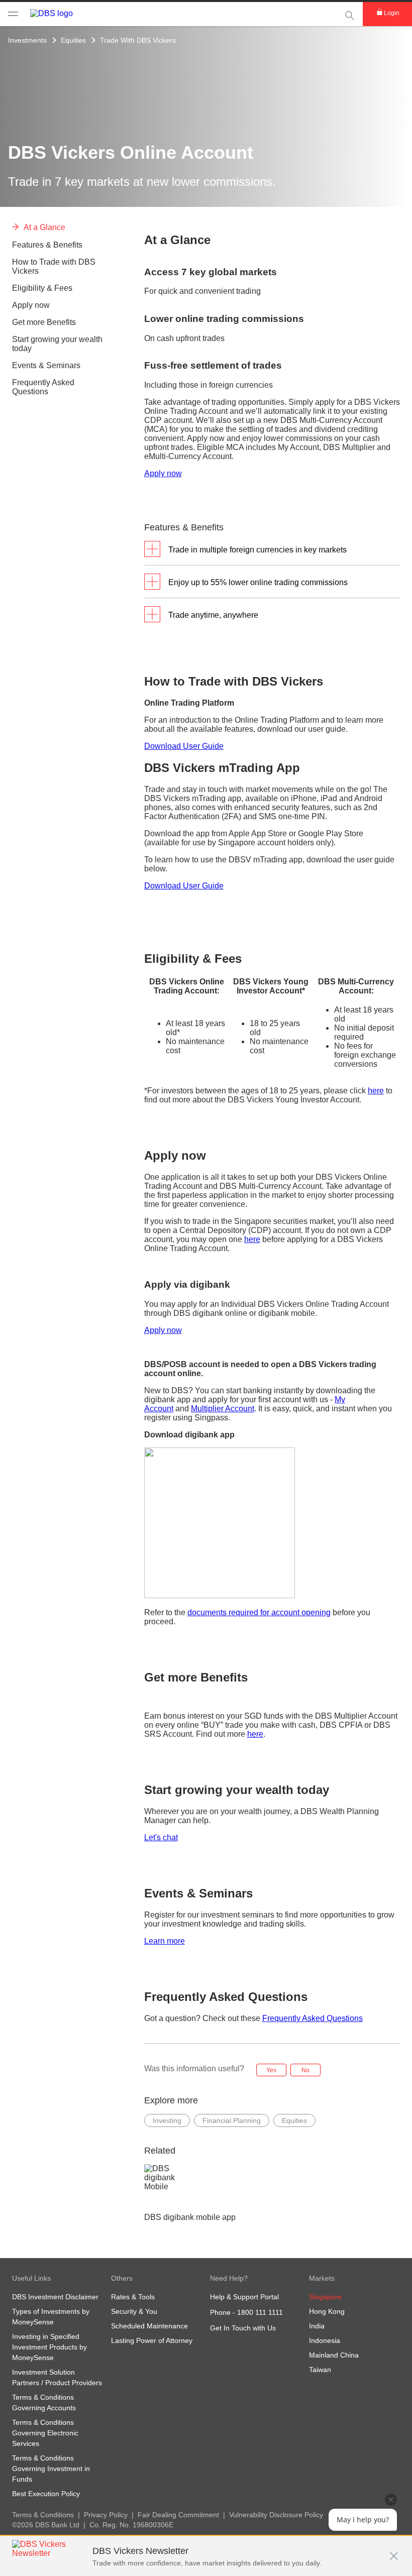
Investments (27, 40)
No (305, 2070)
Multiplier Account (223, 1409)
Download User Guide (184, 746)
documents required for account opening (259, 1612)
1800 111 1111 (260, 2312)
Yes (271, 2070)
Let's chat (161, 1837)
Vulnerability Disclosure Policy (276, 2515)
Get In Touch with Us (243, 2328)
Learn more (165, 1941)
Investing (167, 2120)
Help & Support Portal (244, 2297)
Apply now (163, 473)
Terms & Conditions (43, 2515)
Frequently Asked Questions (313, 2018)
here (376, 1091)
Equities (73, 40)
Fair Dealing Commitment (178, 2515)
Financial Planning (232, 2120)
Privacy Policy (106, 2515)
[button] (394, 2551)
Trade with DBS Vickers (138, 40)
